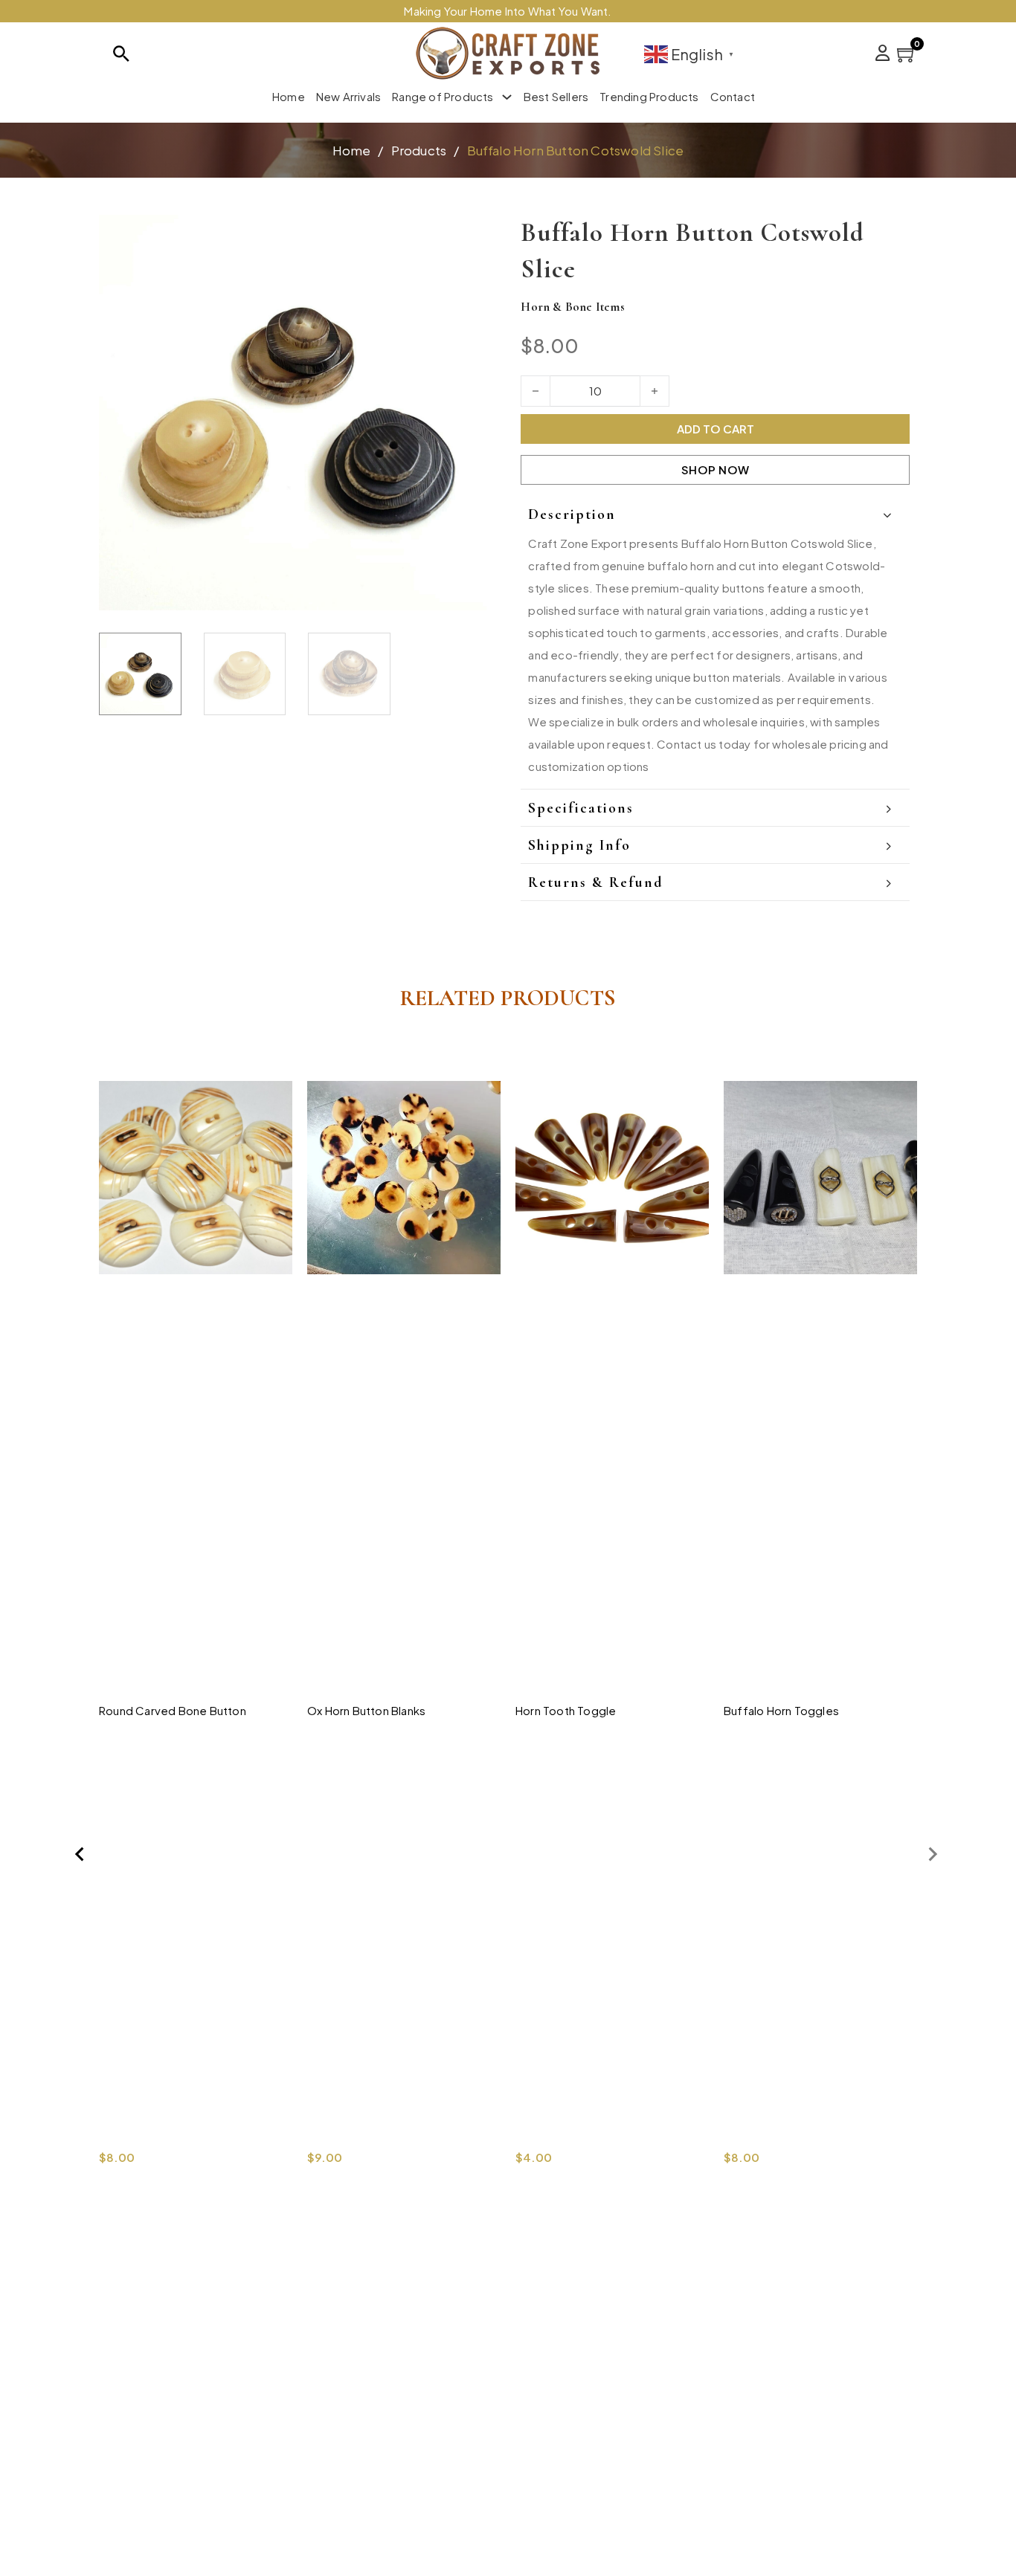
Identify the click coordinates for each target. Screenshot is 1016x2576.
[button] (475, 235)
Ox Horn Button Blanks (366, 1710)
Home (289, 96)
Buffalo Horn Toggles (781, 1710)
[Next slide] (932, 1854)
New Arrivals (348, 96)
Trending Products (649, 96)
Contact (733, 96)
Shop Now (716, 469)
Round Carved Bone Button (173, 1710)
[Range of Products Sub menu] (507, 97)
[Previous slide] (80, 1854)
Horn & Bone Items (572, 307)
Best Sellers (556, 96)
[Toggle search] (121, 54)
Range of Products (443, 96)
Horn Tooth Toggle (566, 1710)
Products (419, 150)
